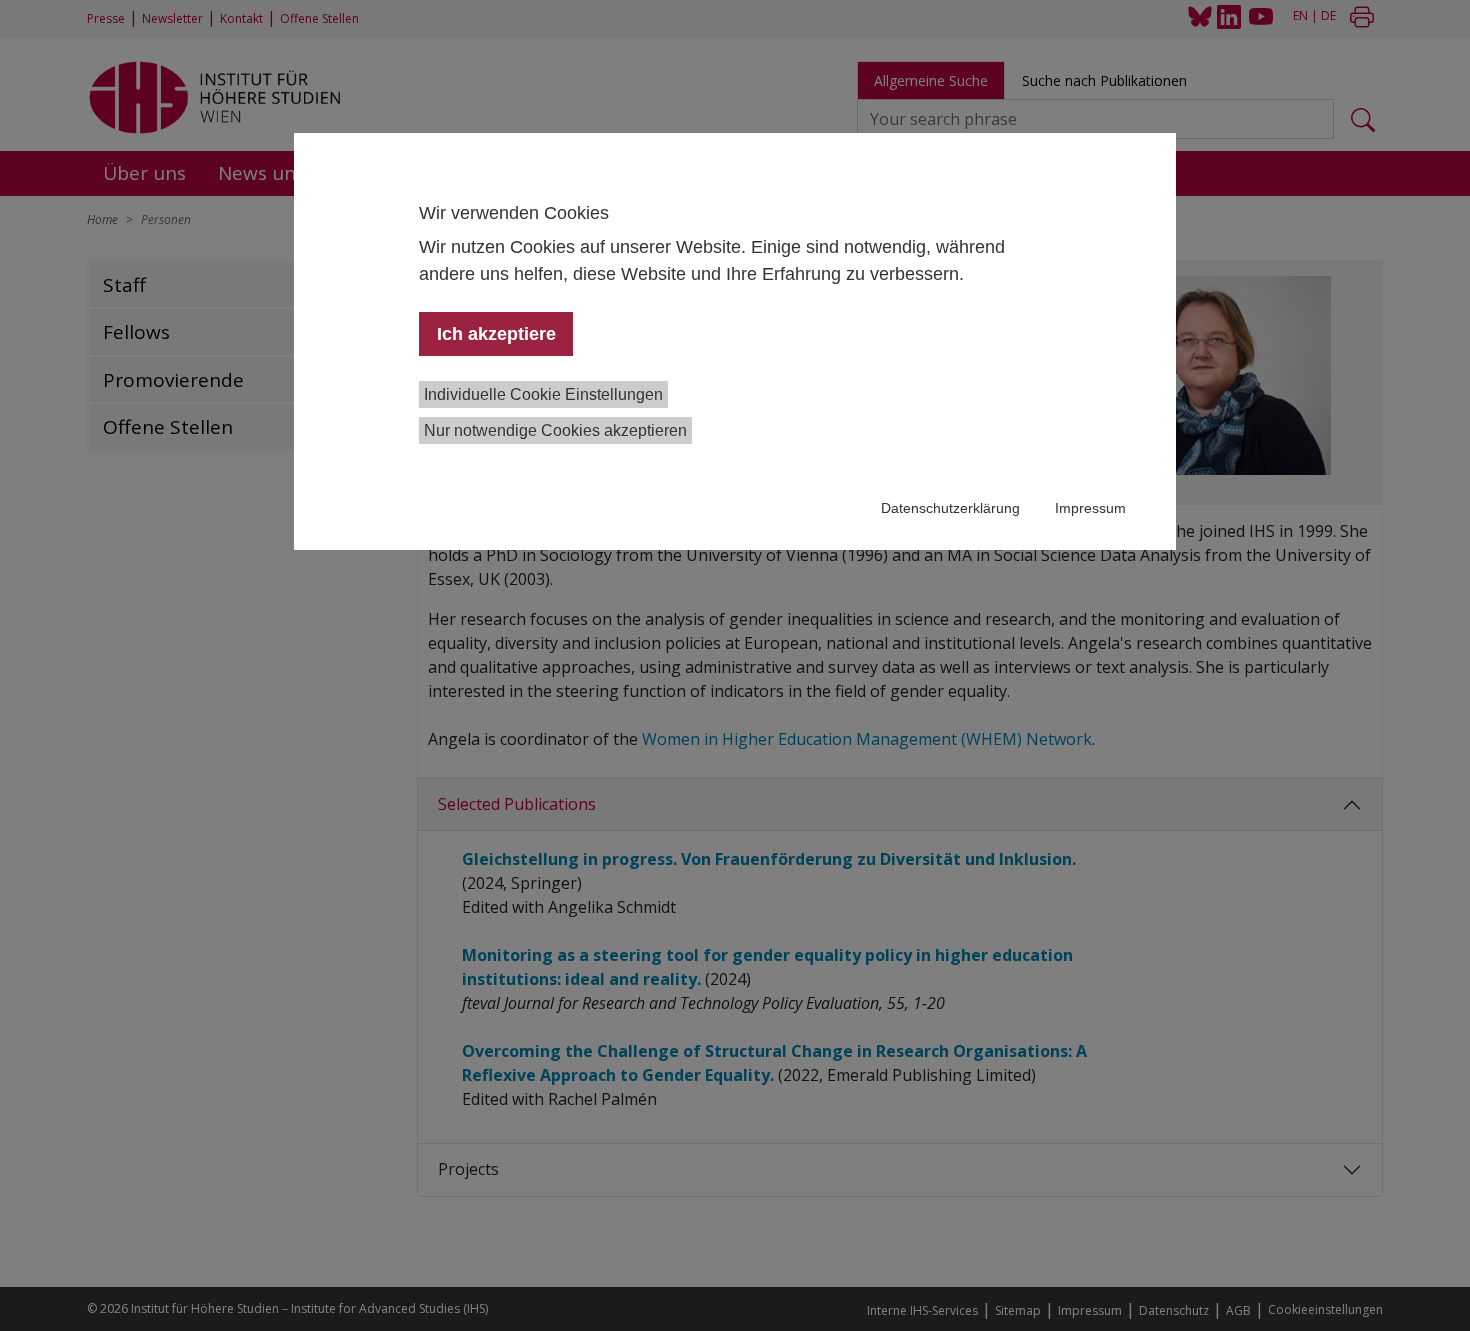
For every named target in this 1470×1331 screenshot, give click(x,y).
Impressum (1090, 508)
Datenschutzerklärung (950, 508)
